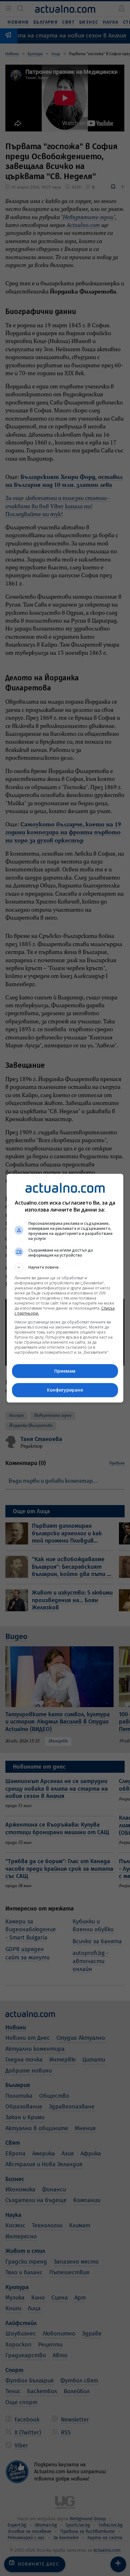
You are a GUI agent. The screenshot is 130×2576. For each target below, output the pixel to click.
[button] (65, 1267)
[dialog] (65, 1288)
